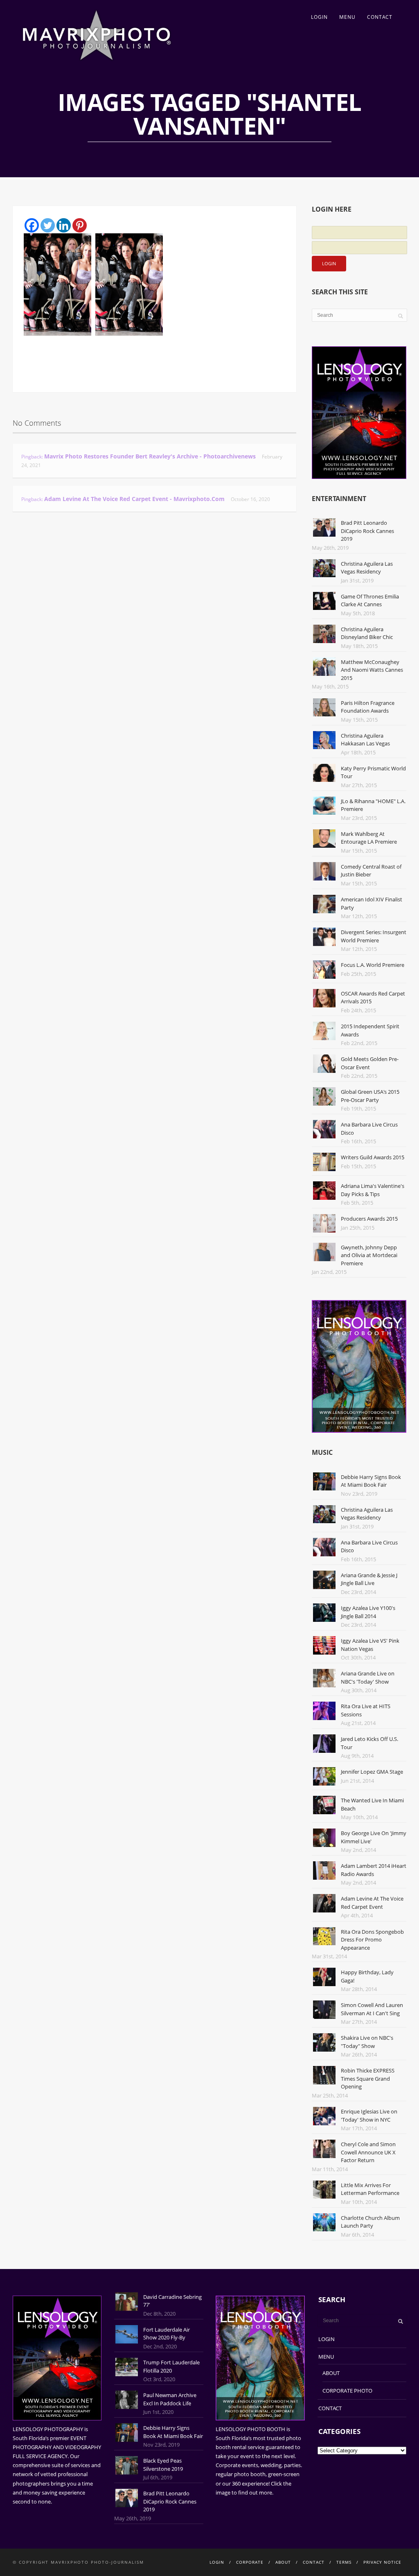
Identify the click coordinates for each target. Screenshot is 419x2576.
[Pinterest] (80, 225)
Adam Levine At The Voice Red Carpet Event (372, 1903)
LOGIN (319, 17)
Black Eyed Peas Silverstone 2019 (163, 2465)
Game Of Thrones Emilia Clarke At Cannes (370, 601)
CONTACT (380, 17)
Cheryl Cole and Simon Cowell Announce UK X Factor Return (368, 2152)
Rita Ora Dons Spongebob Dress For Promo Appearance (372, 1940)
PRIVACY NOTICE (382, 2562)
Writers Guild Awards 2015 (373, 1157)
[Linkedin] (64, 225)
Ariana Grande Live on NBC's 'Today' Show (368, 1677)
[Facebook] (32, 225)
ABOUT (331, 2373)
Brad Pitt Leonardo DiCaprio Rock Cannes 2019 (367, 531)
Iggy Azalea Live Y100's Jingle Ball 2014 (368, 1612)
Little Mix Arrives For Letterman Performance (370, 2189)
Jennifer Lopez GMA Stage (372, 1772)
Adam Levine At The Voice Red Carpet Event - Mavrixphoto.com (134, 499)
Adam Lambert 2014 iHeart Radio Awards (374, 1870)
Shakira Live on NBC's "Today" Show (367, 2042)
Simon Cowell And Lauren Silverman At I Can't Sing (372, 2009)
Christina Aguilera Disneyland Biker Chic (367, 633)
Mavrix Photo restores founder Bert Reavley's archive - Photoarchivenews (150, 456)
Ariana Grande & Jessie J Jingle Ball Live (369, 1579)
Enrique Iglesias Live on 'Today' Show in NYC (369, 2115)
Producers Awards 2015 (369, 1219)
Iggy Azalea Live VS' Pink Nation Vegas (370, 1645)
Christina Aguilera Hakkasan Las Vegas (365, 740)
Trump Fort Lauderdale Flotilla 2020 (171, 2366)
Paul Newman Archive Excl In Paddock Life (170, 2399)
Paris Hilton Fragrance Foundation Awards (368, 707)
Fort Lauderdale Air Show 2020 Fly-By (167, 2334)
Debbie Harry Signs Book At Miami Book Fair (371, 1481)
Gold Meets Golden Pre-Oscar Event (370, 1063)
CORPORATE (250, 2562)
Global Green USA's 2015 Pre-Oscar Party (370, 1096)
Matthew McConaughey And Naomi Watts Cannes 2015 (372, 670)
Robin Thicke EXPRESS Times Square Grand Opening (368, 2078)
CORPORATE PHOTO (347, 2391)
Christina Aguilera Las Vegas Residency (367, 568)
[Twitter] (48, 225)
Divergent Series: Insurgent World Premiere (374, 936)
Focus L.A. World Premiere (373, 965)
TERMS (344, 2562)
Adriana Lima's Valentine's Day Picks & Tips (373, 1190)
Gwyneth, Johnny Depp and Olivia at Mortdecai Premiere (369, 1255)
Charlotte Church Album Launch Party (370, 2222)
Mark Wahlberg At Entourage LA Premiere (369, 838)
